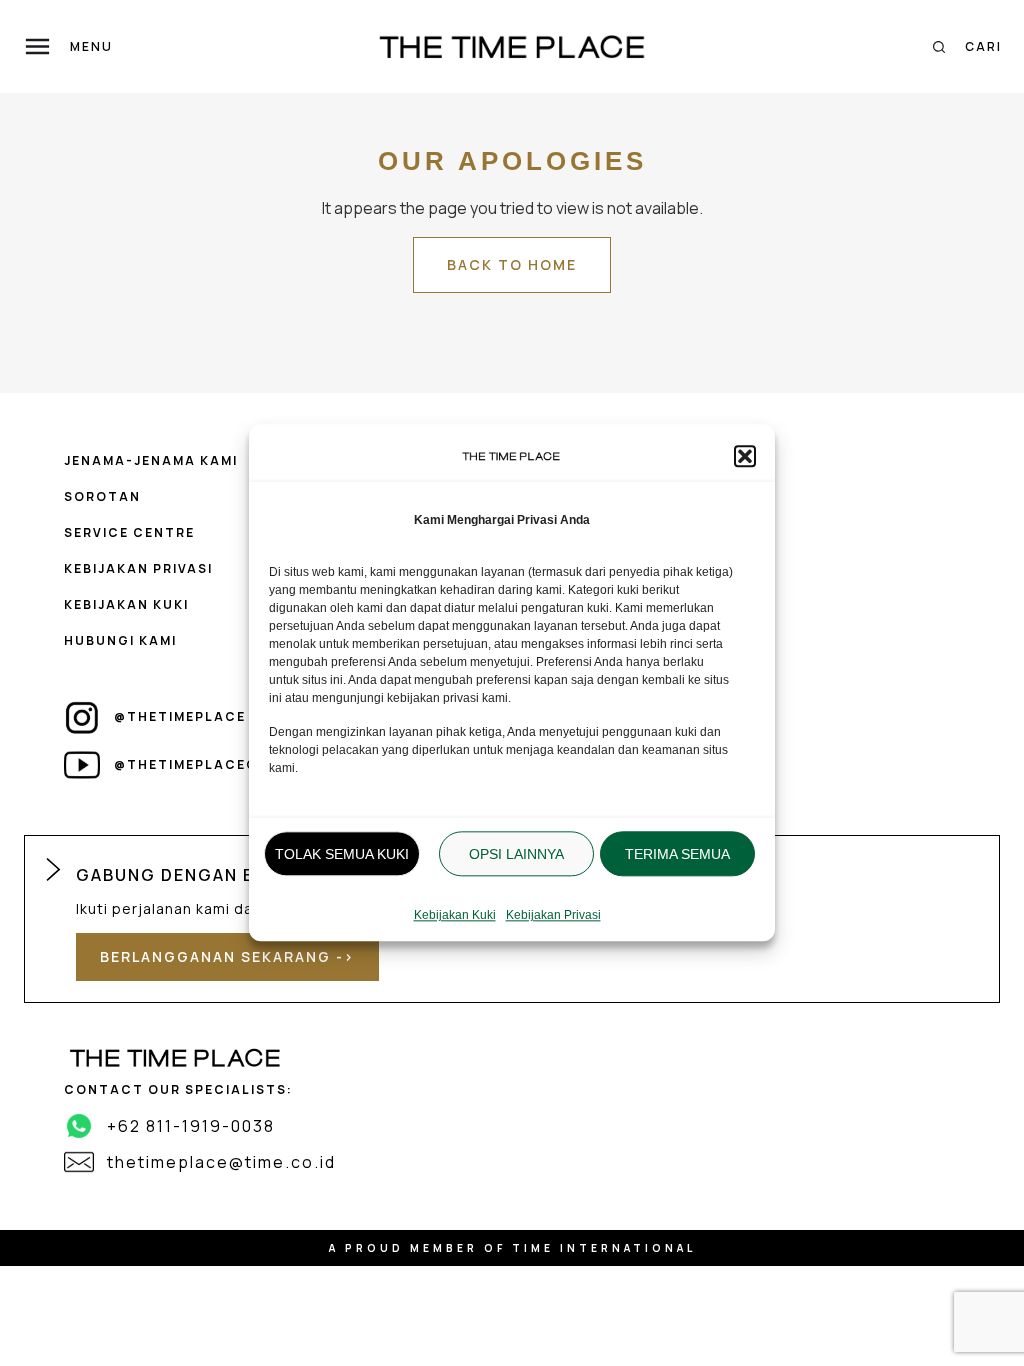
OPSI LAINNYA (516, 854)
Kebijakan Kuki (455, 916)
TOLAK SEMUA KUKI (342, 854)
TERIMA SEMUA (677, 854)
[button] (745, 456)
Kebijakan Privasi (553, 916)
